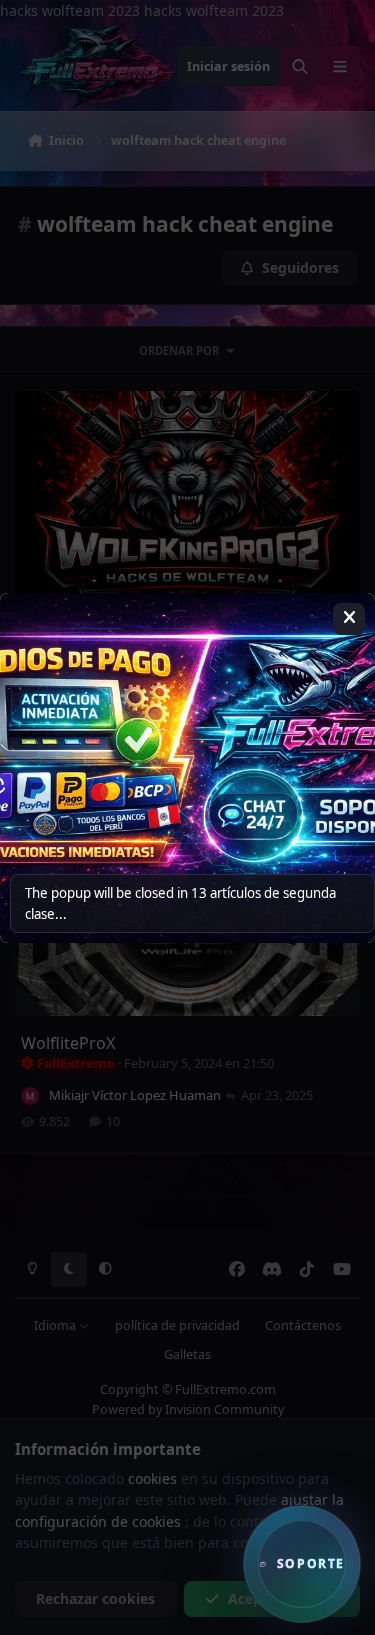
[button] (302, 1564)
